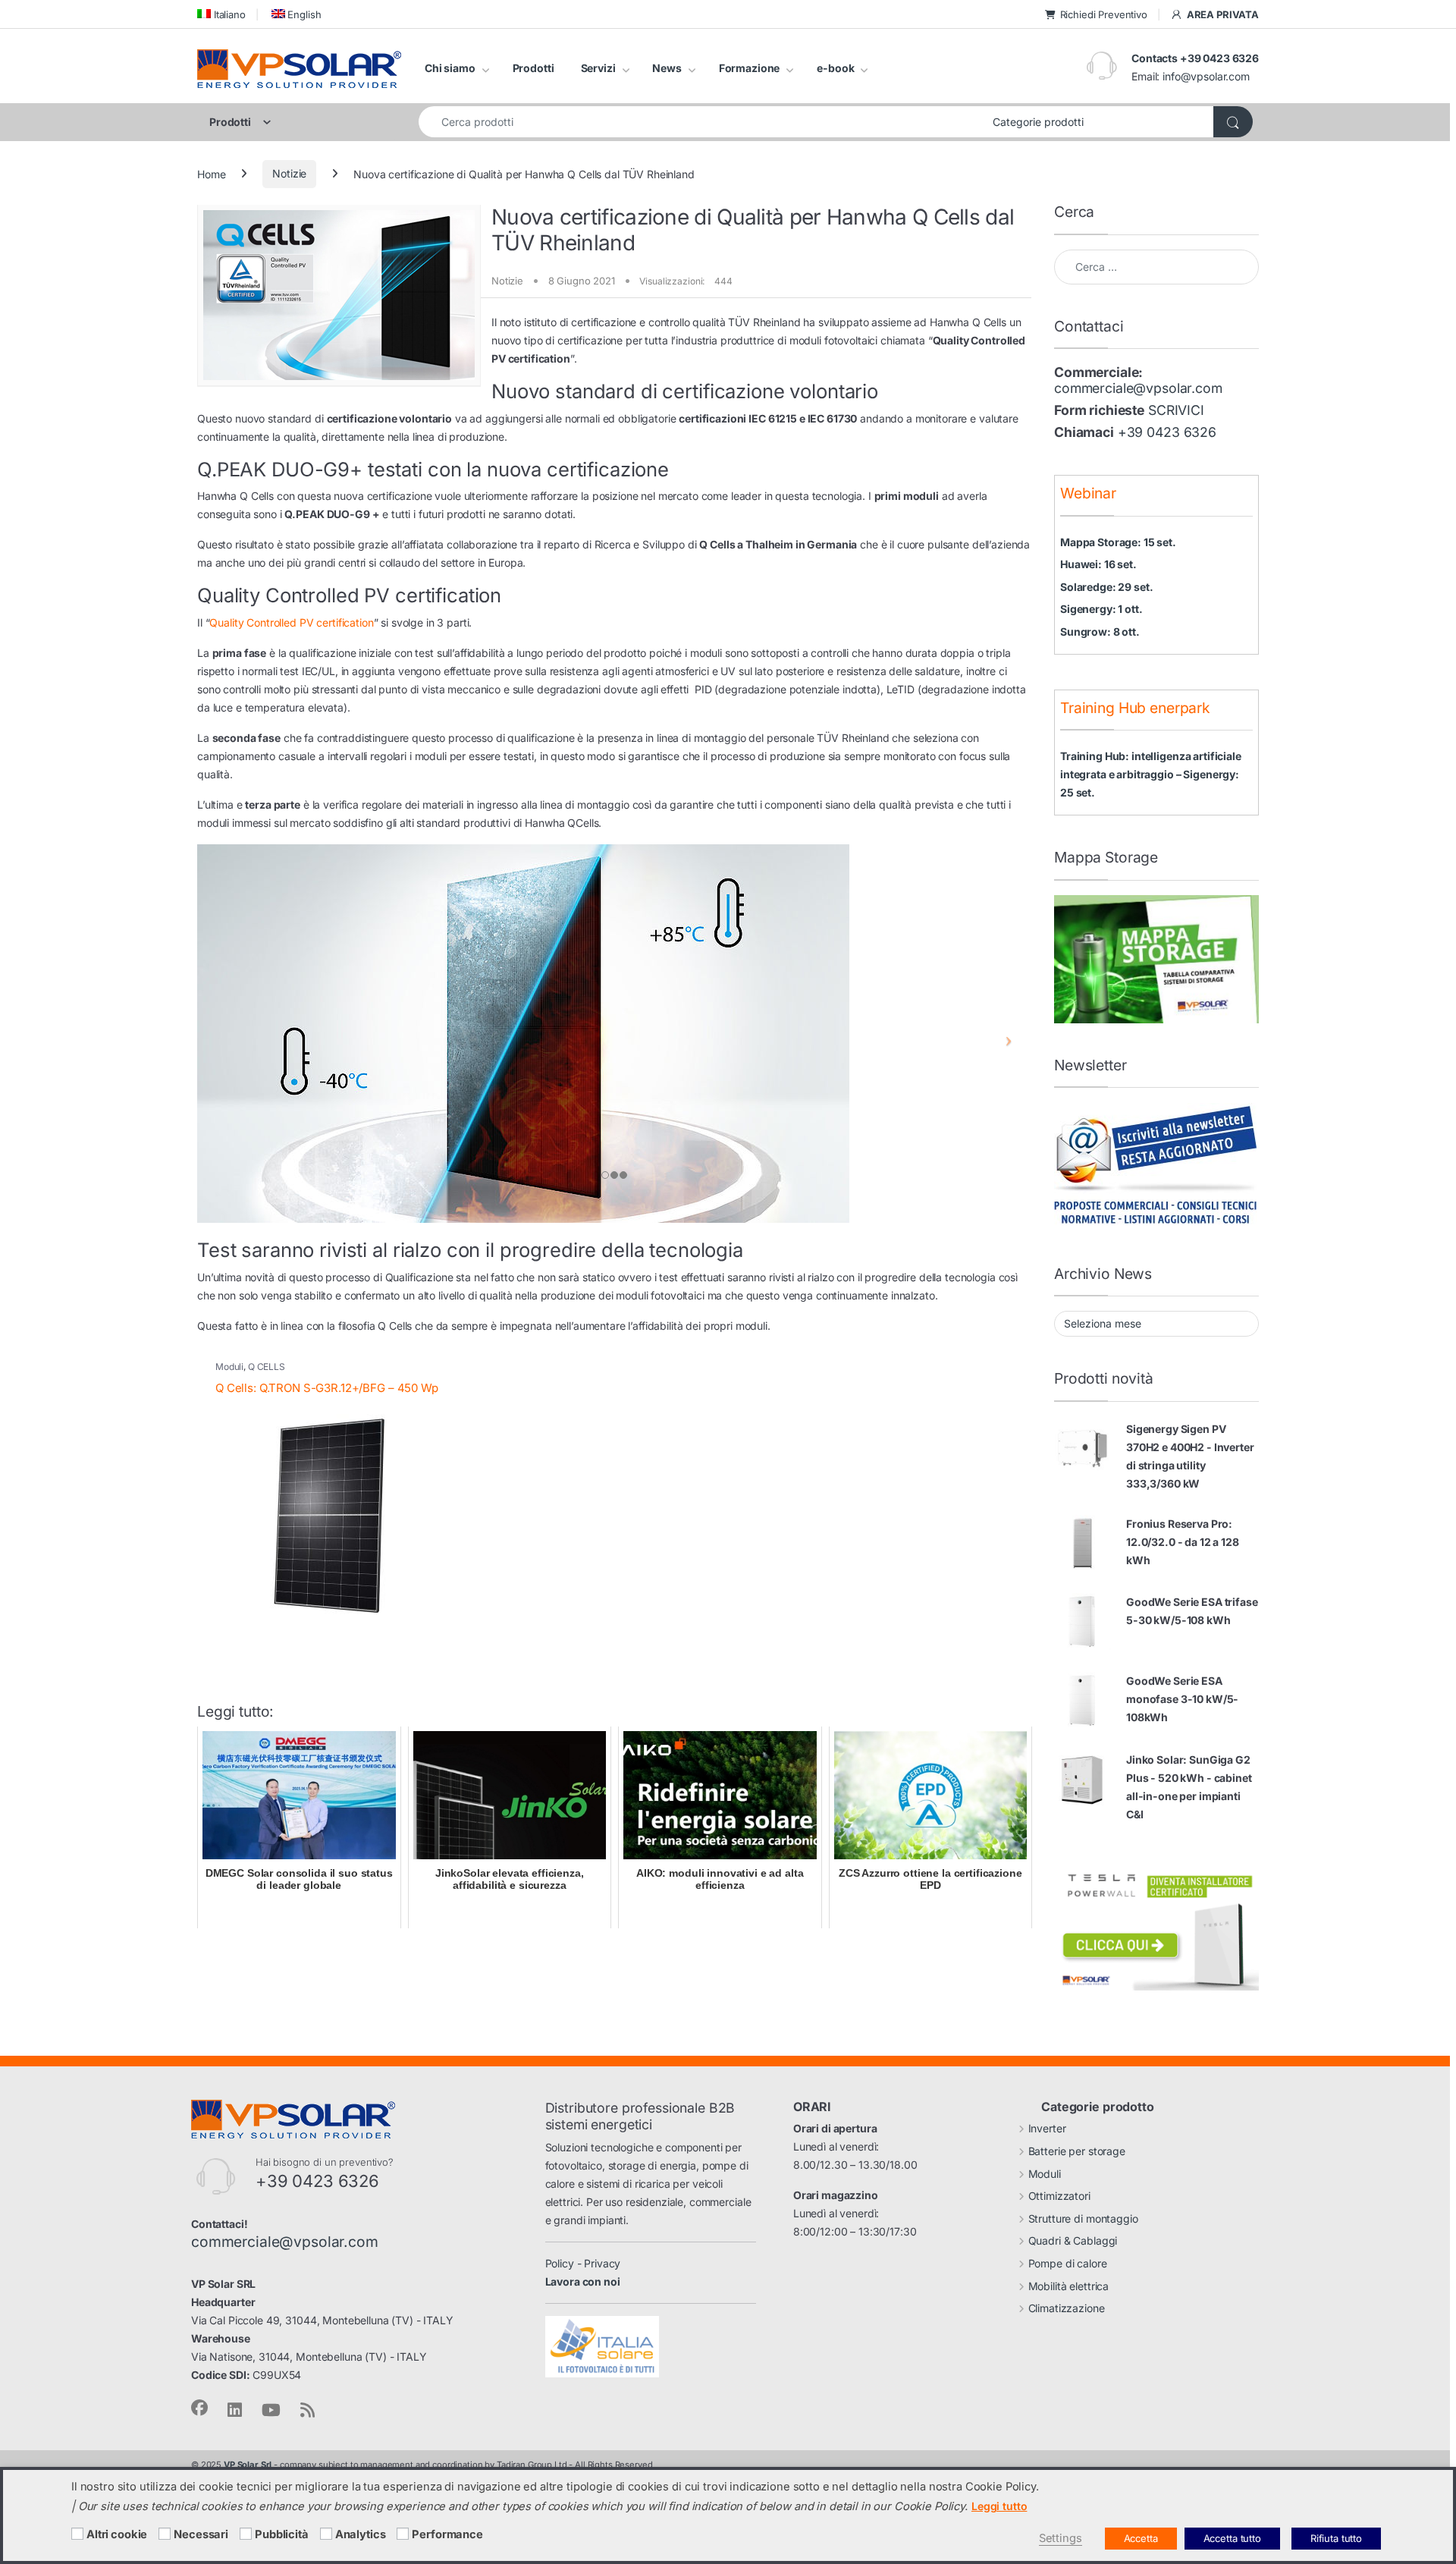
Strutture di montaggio (1083, 2218)
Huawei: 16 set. (1098, 564)
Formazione (750, 68)
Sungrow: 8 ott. (1100, 632)
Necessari (201, 2534)
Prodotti (533, 68)
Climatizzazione (1067, 2308)
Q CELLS (267, 1367)
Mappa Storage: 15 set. (1118, 542)
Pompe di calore (1068, 2263)
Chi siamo (450, 68)
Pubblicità (282, 2534)
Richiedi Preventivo (1104, 14)
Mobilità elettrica (1068, 2286)
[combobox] (701, 122)
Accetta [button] (1141, 2538)
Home (211, 173)
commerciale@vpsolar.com (1138, 388)
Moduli (229, 1367)
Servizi (598, 68)
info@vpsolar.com (1206, 76)
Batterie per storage (1077, 2151)
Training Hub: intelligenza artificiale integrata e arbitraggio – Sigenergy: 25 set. (1151, 774)
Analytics (361, 2534)
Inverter (1047, 2128)
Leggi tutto (999, 2506)
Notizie (289, 173)
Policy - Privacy (583, 2263)
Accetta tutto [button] (1232, 2538)
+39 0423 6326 (1167, 432)
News (667, 68)
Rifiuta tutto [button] (1336, 2538)
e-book (835, 68)
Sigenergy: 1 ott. (1101, 609)
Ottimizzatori (1059, 2196)
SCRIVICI (1176, 410)
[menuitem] (221, 14)
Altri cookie (117, 2534)
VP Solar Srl (248, 2465)
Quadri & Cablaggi (1073, 2240)
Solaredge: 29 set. (1106, 587)
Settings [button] (1061, 2538)
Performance (447, 2534)
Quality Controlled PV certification (291, 622)
